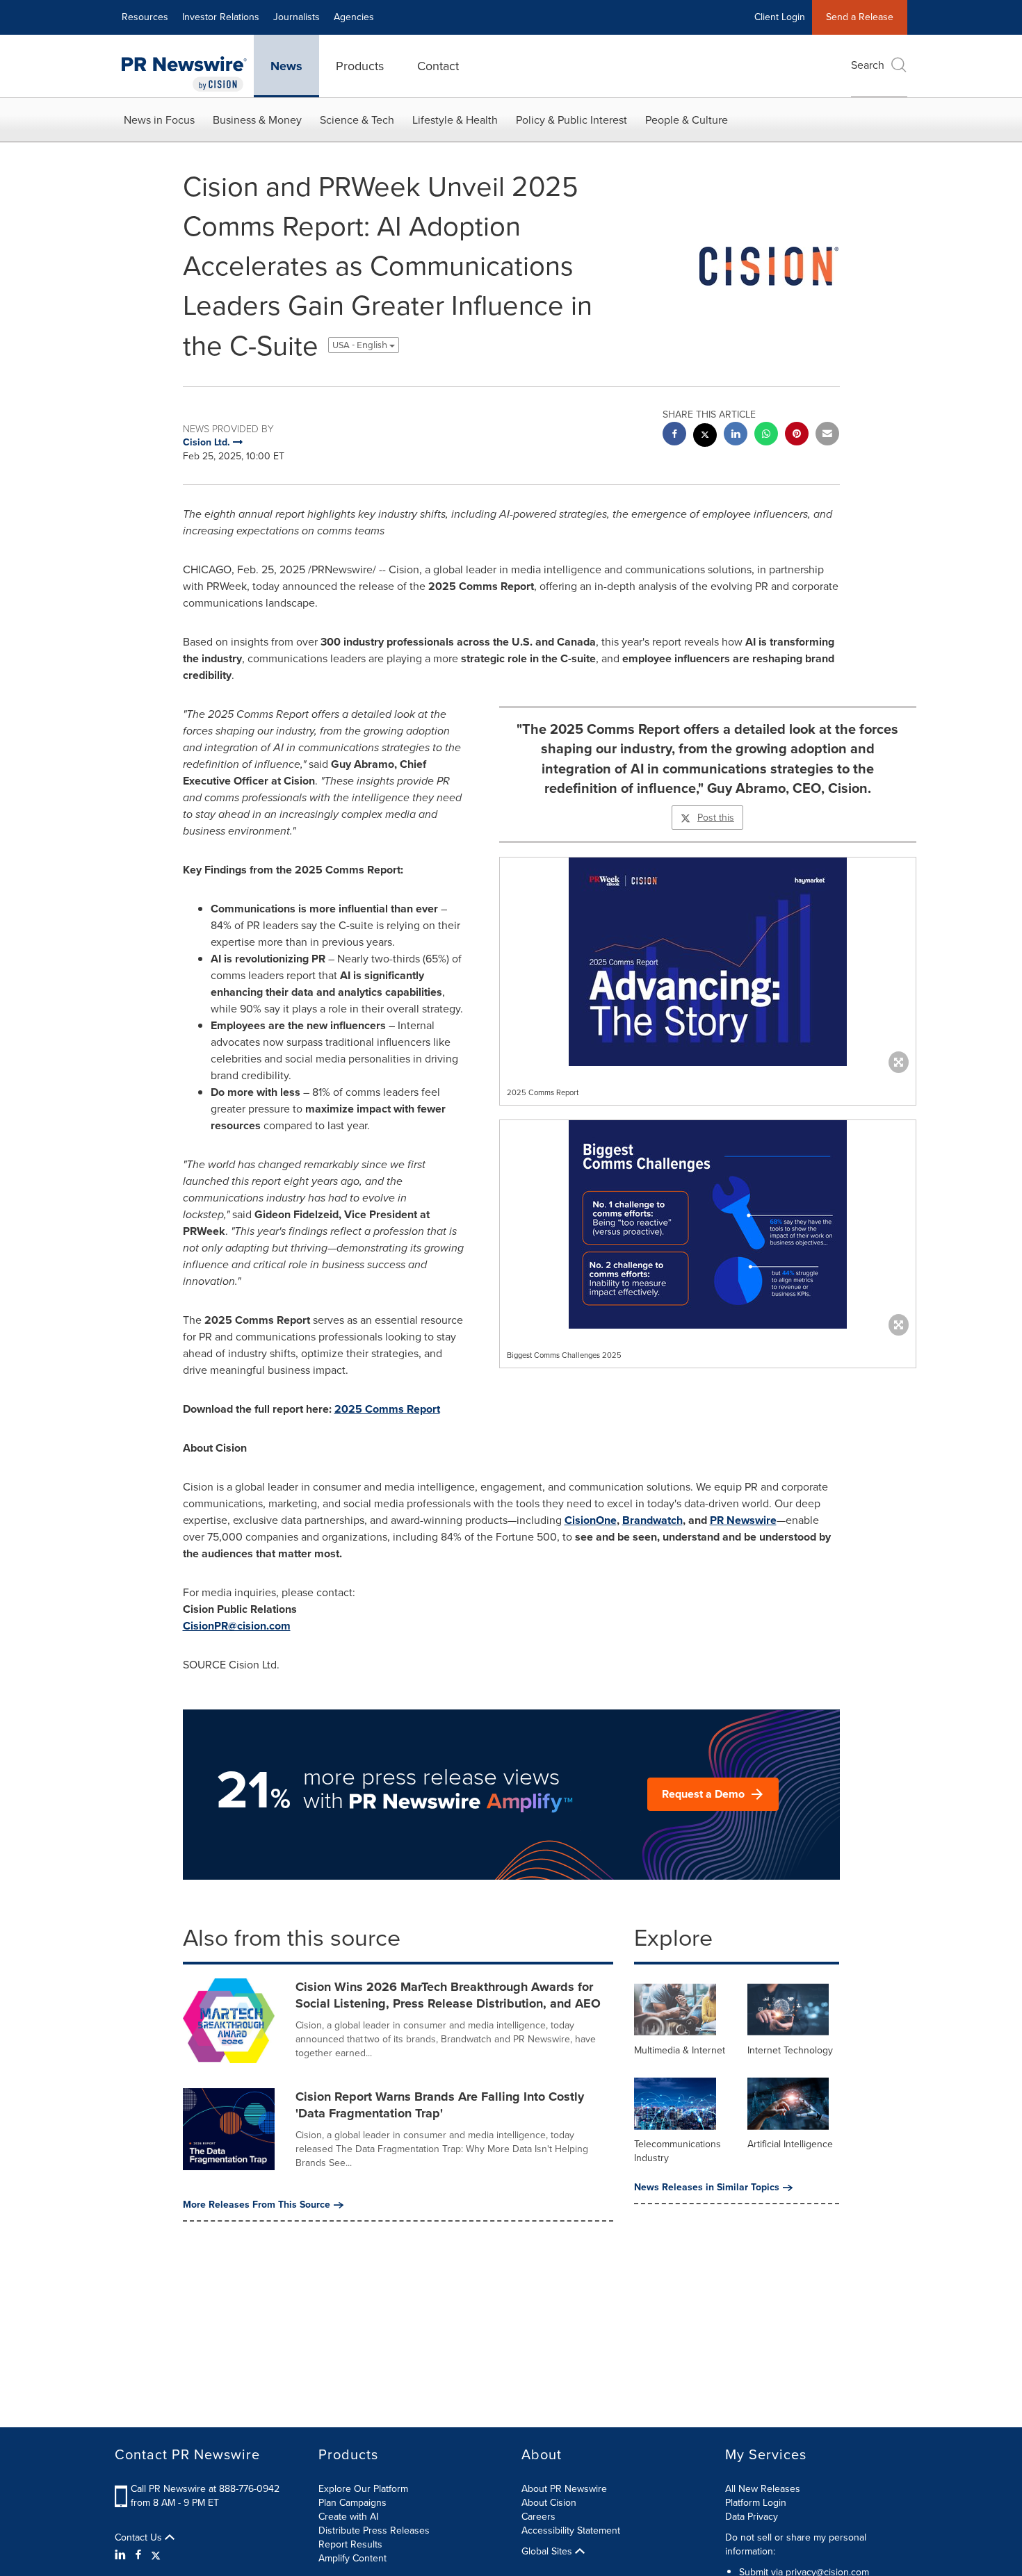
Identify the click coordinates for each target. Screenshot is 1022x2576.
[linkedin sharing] (736, 435)
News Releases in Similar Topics (707, 2188)
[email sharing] (827, 435)
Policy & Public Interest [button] (571, 120)
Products (360, 66)
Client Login (780, 17)
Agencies (354, 17)
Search (868, 65)
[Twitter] (156, 2555)
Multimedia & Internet (680, 2050)
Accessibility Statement (571, 2530)
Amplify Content (352, 2558)
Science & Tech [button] (357, 120)
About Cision (549, 2503)
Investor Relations (221, 17)
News (286, 66)
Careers (538, 2517)
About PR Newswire (564, 2489)
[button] (708, 962)
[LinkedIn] (122, 2555)
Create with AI (348, 2517)
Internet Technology (790, 2050)
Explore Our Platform (363, 2489)
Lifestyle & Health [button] (455, 120)
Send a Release (860, 17)
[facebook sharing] (674, 435)
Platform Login (756, 2503)
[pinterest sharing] (797, 435)
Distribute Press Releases (374, 2530)
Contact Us (140, 2538)
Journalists (297, 17)
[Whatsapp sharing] (766, 435)
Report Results (350, 2544)
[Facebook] (138, 2555)
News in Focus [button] (159, 120)
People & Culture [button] (687, 120)
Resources (145, 17)
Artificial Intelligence (790, 2144)
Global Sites (548, 2552)
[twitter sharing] (705, 437)
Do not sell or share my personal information (796, 2544)
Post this (716, 818)
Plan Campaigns (352, 2503)
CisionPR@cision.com (237, 1626)
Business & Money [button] (257, 120)
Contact (438, 66)
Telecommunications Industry (678, 2151)
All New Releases (763, 2489)
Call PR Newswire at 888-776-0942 (205, 2489)
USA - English (361, 345)
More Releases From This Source (257, 2205)
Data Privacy (752, 2517)
